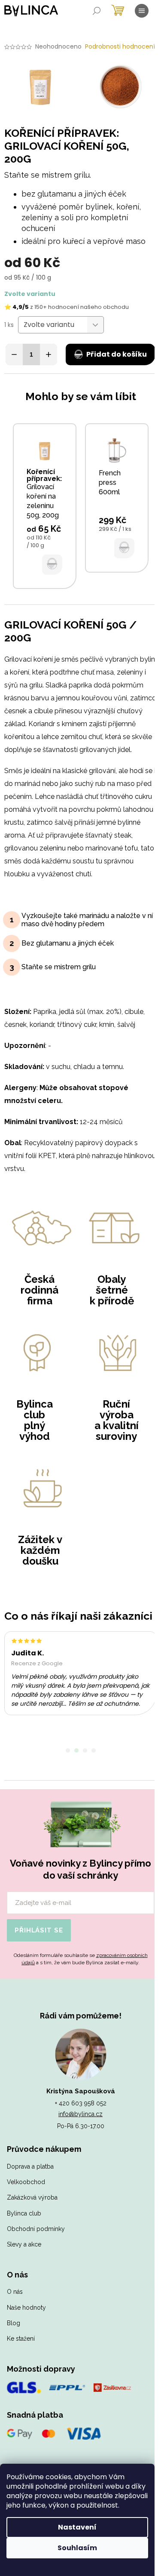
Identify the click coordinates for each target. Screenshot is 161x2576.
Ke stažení (21, 2339)
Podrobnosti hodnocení (120, 47)
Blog (14, 2323)
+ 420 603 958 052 (81, 2103)
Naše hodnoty (26, 2308)
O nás (15, 2292)
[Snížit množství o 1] (14, 354)
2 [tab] (76, 1750)
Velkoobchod (26, 2182)
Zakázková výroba (32, 2197)
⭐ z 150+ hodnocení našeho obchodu (67, 307)
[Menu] (142, 11)
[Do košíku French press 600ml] (124, 548)
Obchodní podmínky (36, 2229)
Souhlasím (77, 2548)
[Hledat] (97, 11)
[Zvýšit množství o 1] (49, 354)
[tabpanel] (80, 1673)
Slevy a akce (24, 2244)
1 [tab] (68, 1750)
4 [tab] (94, 1750)
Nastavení (77, 2527)
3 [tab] (85, 1750)
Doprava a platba (30, 2166)
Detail (52, 564)
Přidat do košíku (117, 354)
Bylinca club (24, 2213)
